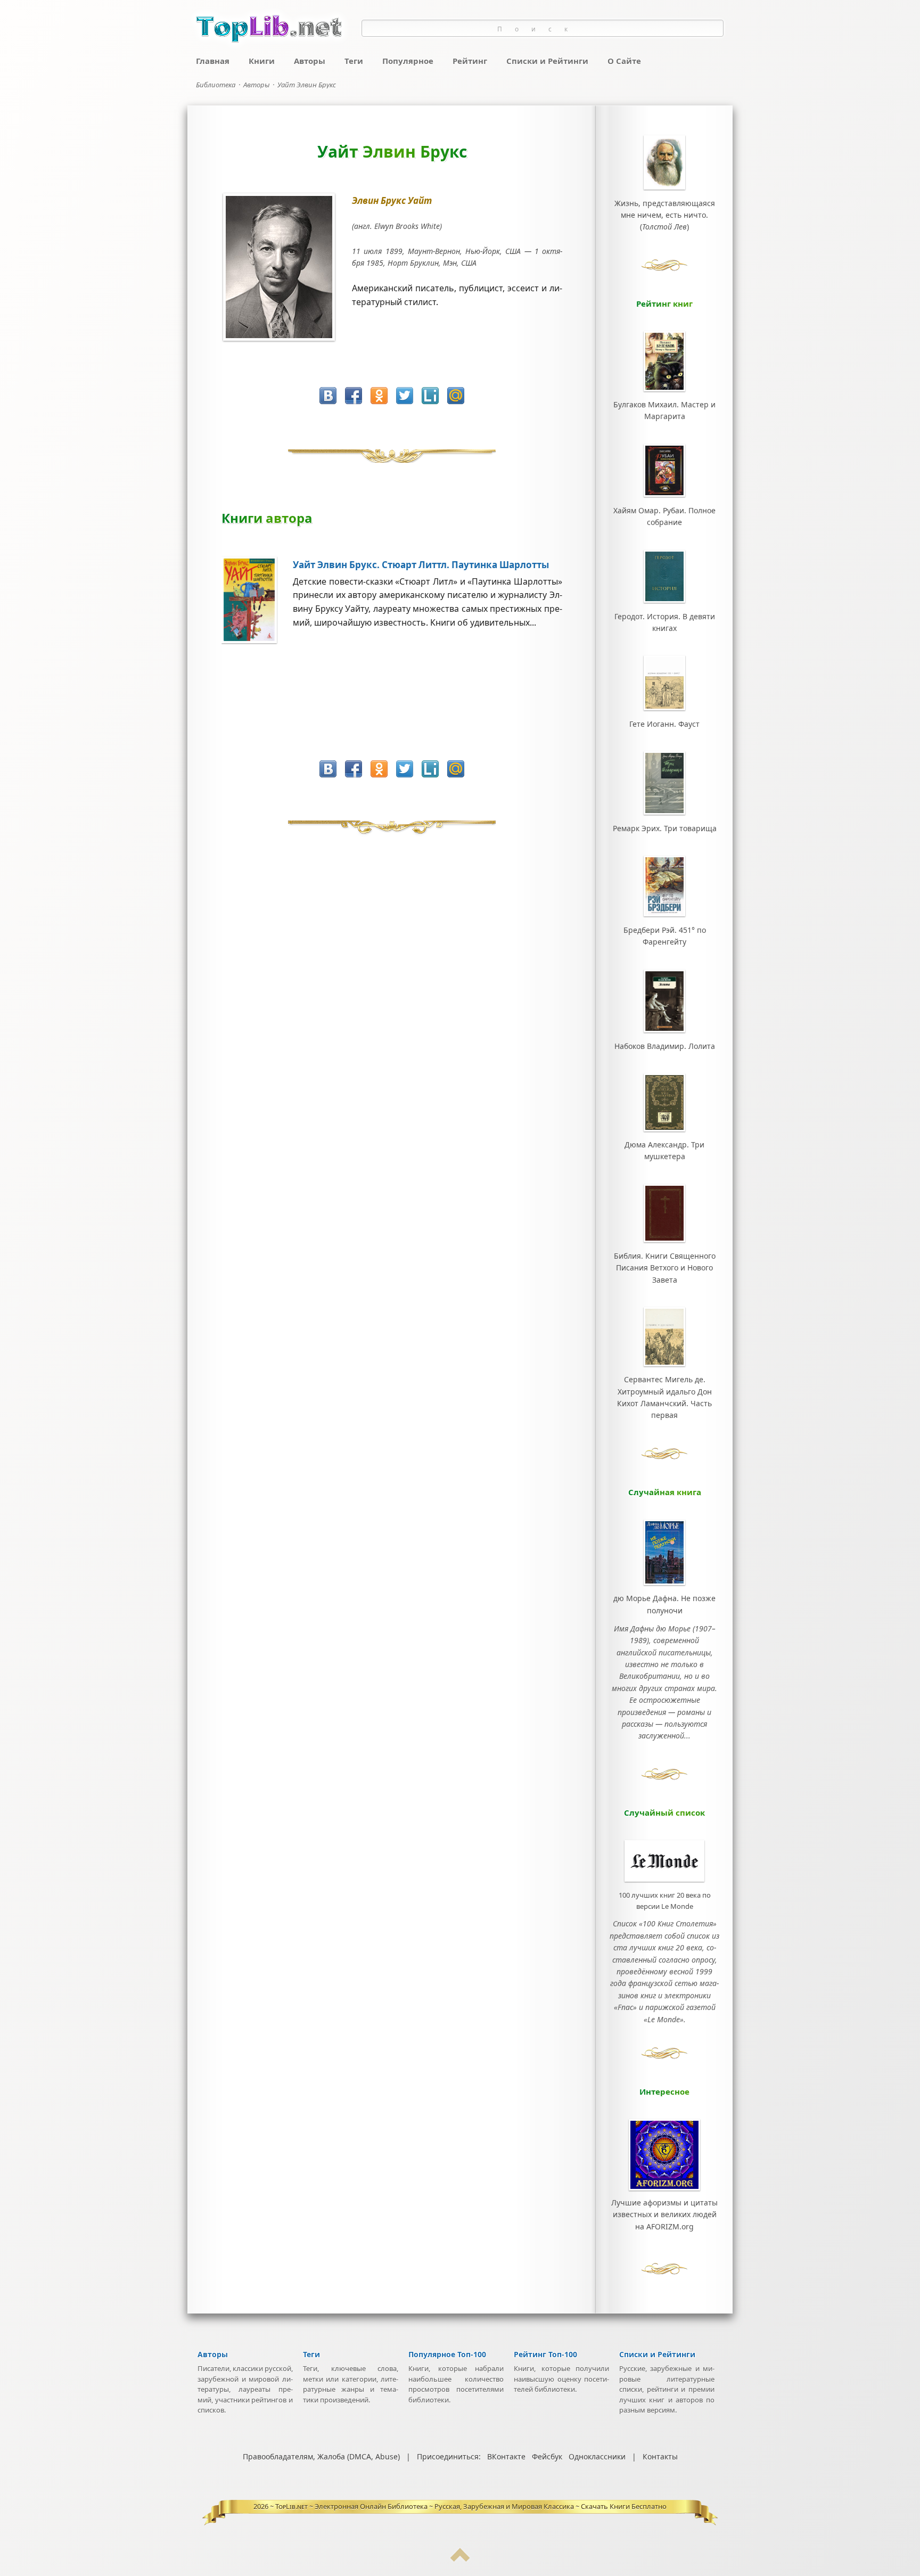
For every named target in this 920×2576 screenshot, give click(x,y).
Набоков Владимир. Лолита (665, 1046)
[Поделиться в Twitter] (405, 396)
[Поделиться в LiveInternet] (430, 396)
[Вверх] (460, 2559)
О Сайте (624, 61)
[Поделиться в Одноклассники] (379, 396)
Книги (262, 61)
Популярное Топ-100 (447, 2354)
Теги (354, 61)
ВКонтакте (506, 2456)
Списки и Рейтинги (547, 61)
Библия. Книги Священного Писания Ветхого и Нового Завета (665, 1268)
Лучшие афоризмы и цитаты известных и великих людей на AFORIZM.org (664, 2214)
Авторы (310, 61)
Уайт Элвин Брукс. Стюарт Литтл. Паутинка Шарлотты (421, 565)
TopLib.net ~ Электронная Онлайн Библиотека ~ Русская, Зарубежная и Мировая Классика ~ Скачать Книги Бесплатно (471, 2506)
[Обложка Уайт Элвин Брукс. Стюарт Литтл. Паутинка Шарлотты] (257, 641)
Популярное (408, 61)
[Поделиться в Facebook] (354, 396)
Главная (213, 61)
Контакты (660, 2456)
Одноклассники (597, 2456)
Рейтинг (470, 61)
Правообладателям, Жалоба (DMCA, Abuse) (321, 2456)
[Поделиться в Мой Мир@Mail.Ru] (456, 396)
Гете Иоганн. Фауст (664, 724)
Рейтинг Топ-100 (545, 2354)
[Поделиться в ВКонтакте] (328, 396)
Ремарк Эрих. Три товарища (665, 828)
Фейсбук (547, 2456)
